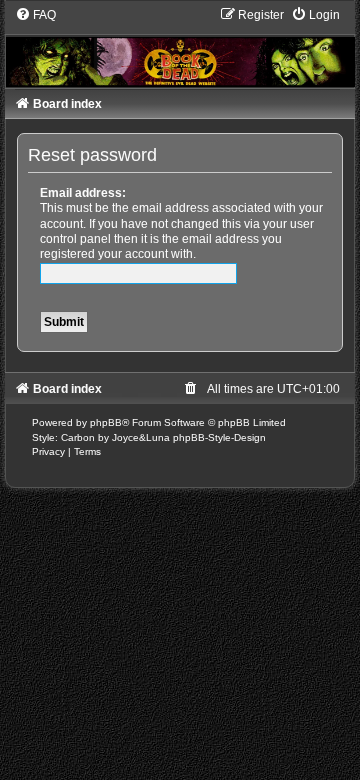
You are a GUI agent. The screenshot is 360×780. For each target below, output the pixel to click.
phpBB (106, 422)
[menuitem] (35, 15)
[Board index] (180, 47)
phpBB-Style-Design (219, 437)
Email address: (83, 193)
